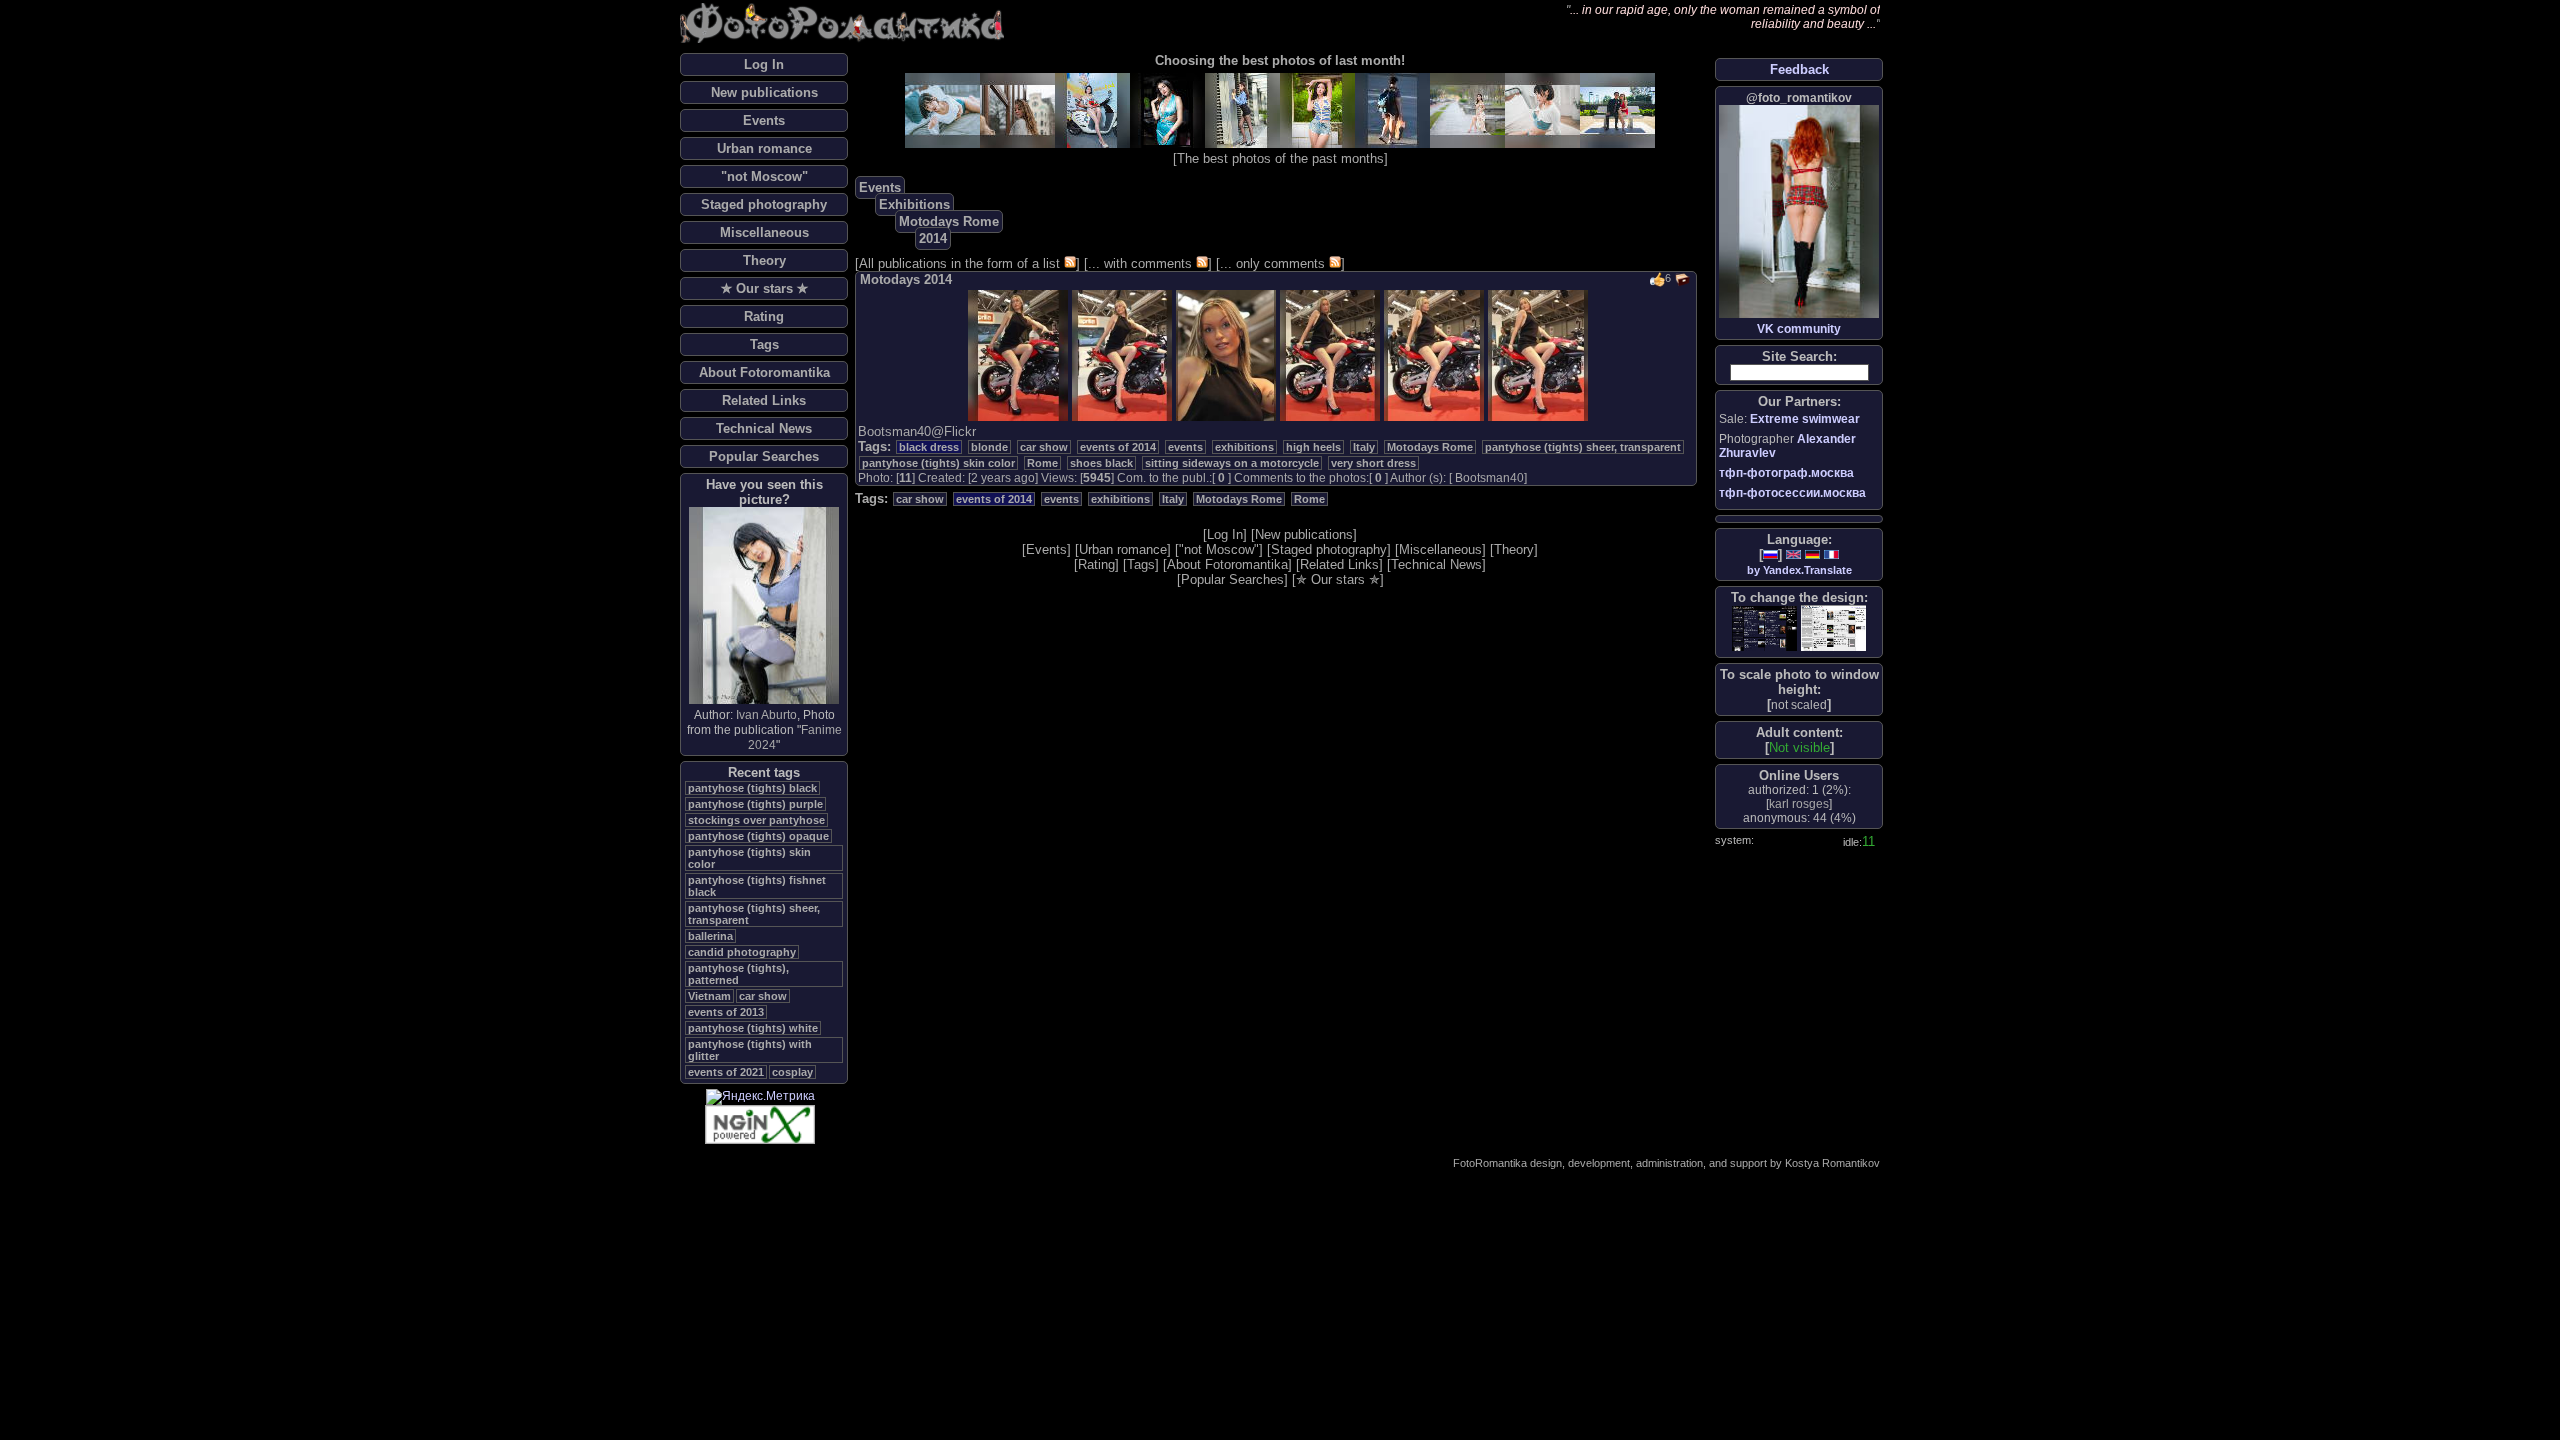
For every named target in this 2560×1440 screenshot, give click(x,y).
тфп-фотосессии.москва (1792, 493)
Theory (764, 260)
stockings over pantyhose (756, 820)
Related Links (764, 400)
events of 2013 (726, 1012)
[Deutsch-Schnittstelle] (1812, 554)
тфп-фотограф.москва (1786, 473)
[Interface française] (1831, 554)
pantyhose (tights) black (752, 788)
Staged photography (764, 204)
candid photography (742, 952)
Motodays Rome (949, 221)
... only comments (1272, 263)
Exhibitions (914, 204)
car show (763, 996)
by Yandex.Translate (1799, 570)
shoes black (1101, 463)
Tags (764, 344)
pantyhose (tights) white (753, 1028)
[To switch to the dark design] (1764, 628)
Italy (1364, 447)
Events (764, 120)
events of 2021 (726, 1072)
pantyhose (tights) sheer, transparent (1583, 447)
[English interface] (1793, 554)
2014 (933, 238)
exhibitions (1244, 447)
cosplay (792, 1072)
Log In (764, 64)
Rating (764, 316)
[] (1799, 704)
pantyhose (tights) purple (755, 804)
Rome (1042, 463)
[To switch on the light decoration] (1833, 628)
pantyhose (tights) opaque (758, 836)
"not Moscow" (764, 176)
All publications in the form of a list (959, 263)
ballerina (710, 936)
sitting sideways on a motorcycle (1232, 463)
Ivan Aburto (766, 715)
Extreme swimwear (1805, 419)
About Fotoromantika (764, 372)
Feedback (1799, 69)
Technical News (764, 428)
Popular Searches (764, 456)
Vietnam (709, 996)
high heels (1313, 447)
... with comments (1140, 263)
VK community (1799, 329)
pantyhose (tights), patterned (738, 974)
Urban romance (764, 148)
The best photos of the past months (1280, 158)
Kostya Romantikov (1832, 1163)
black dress (929, 447)
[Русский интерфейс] (1770, 554)
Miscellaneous (764, 232)
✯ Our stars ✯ (764, 288)
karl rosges (1799, 804)
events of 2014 (1118, 447)
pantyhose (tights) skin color (938, 463)
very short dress (1373, 463)
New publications (764, 92)
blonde (989, 447)
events (1185, 447)
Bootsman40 (1489, 478)
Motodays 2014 (906, 279)
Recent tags (764, 772)
